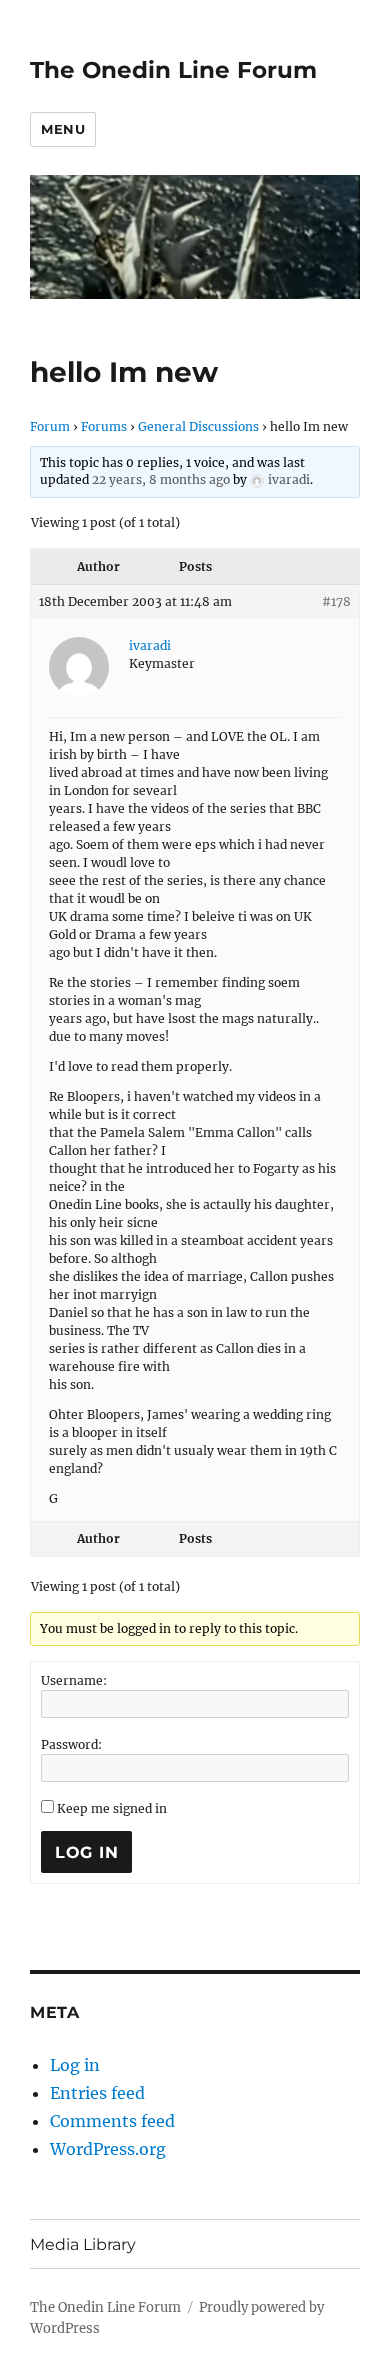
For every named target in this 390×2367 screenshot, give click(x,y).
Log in (75, 2065)
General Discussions (198, 426)
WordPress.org (108, 2149)
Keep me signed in (112, 1808)
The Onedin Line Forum (173, 70)
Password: (71, 1744)
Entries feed (97, 2093)
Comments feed (112, 2121)
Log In (87, 1852)
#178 (336, 601)
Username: (74, 1680)
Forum (50, 426)
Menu (63, 129)
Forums (104, 426)
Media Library (83, 2244)
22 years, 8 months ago (161, 479)
